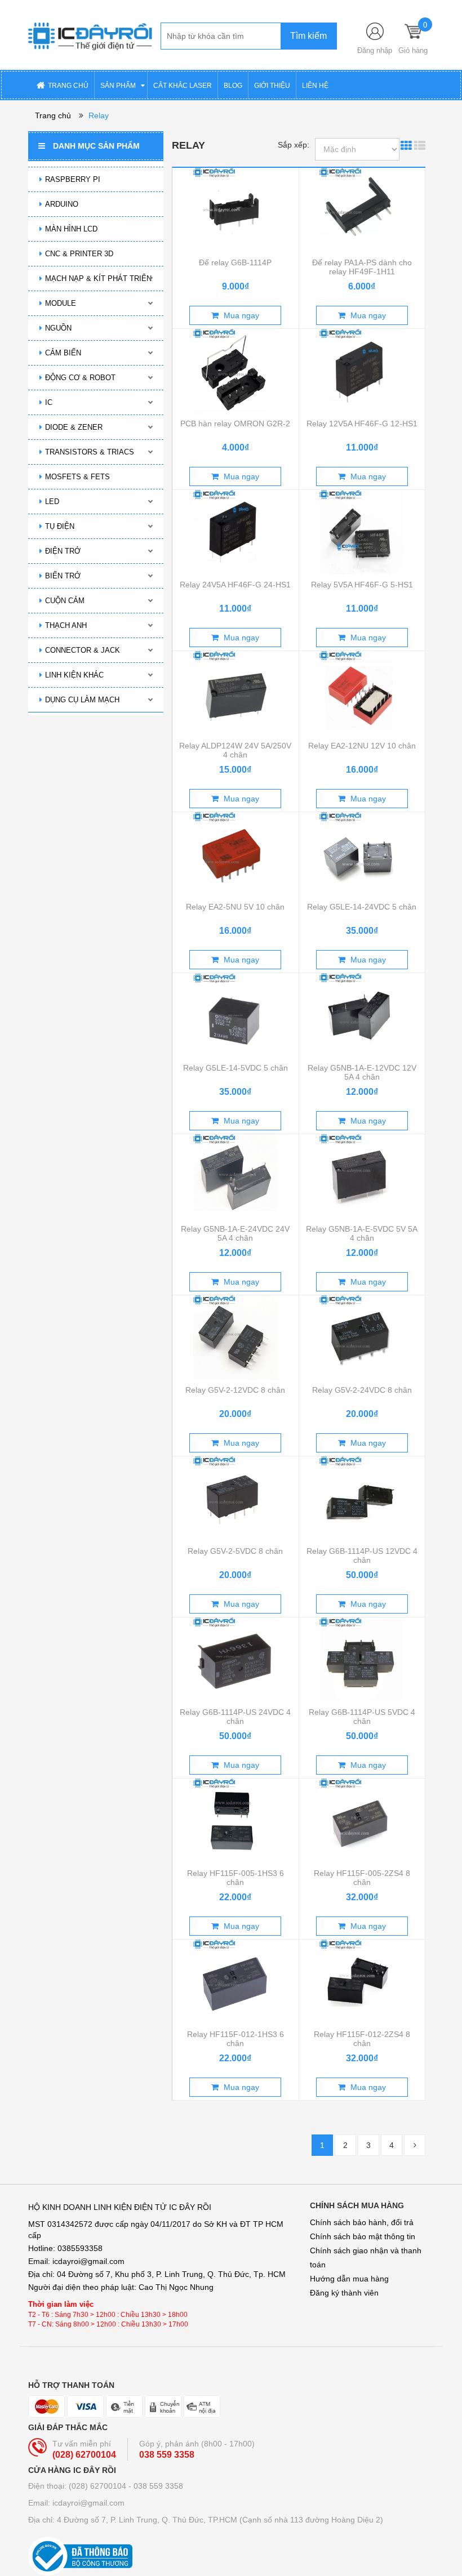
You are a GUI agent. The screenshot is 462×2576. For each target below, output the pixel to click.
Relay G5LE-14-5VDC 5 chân (236, 1068)
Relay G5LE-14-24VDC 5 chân (362, 907)
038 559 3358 (167, 2455)
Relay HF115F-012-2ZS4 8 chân (362, 2039)
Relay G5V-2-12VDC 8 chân (235, 1390)
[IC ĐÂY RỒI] (90, 34)
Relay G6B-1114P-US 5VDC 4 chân (362, 1717)
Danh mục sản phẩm (96, 146)
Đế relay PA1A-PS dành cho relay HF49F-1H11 (362, 267)
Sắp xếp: (294, 145)
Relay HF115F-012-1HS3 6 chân (236, 2039)
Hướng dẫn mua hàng (349, 2279)
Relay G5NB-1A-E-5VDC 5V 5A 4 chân (362, 1233)
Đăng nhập (375, 50)
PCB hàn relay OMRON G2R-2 (235, 424)
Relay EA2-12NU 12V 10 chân (362, 746)
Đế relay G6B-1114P (235, 262)
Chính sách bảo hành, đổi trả (362, 2222)
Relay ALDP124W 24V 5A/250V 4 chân (235, 750)
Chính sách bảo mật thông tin (363, 2236)
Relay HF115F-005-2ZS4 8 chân (362, 1878)
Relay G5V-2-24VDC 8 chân (362, 1390)
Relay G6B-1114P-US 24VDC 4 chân (235, 1717)
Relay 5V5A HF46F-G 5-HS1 (362, 585)
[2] (415, 2145)
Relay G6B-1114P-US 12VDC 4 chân (362, 1556)
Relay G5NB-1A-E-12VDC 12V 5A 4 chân (362, 1072)
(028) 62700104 (84, 2455)
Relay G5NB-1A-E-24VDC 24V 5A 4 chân (235, 1233)
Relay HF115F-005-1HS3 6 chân (236, 1878)
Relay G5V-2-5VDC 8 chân (235, 1551)
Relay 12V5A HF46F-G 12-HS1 (362, 424)
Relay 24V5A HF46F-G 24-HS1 (235, 585)
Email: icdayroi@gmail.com (76, 2503)
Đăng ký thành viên (344, 2293)
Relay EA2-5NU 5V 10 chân (235, 907)
